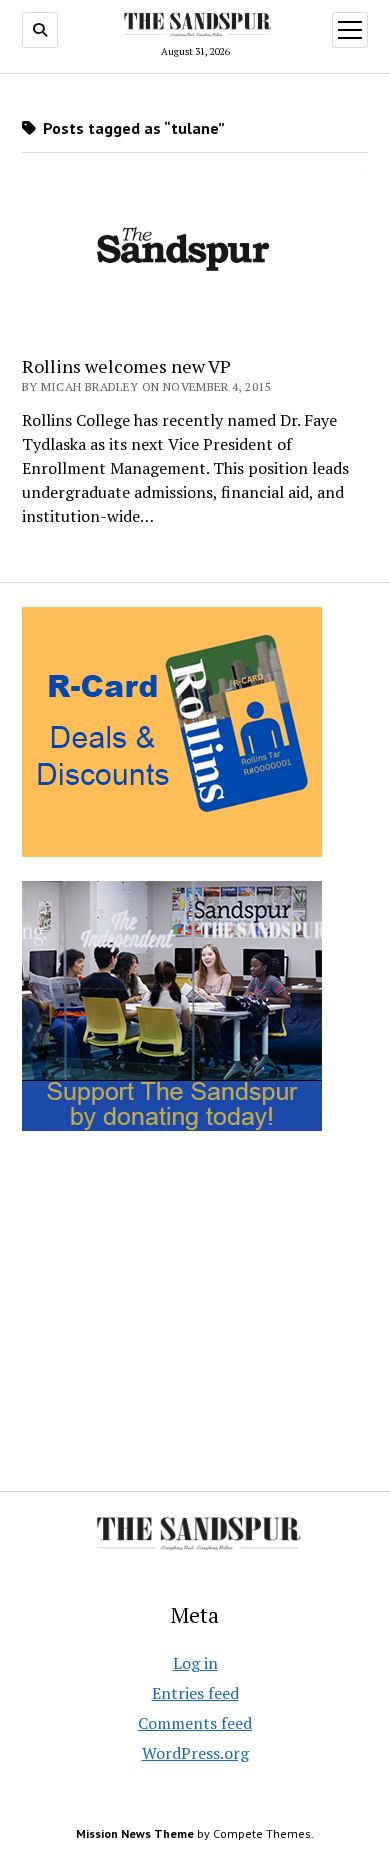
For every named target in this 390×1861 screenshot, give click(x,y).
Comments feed (195, 1723)
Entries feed (195, 1693)
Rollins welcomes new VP (126, 366)
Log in (195, 1663)
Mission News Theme (135, 1833)
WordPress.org (195, 1753)
